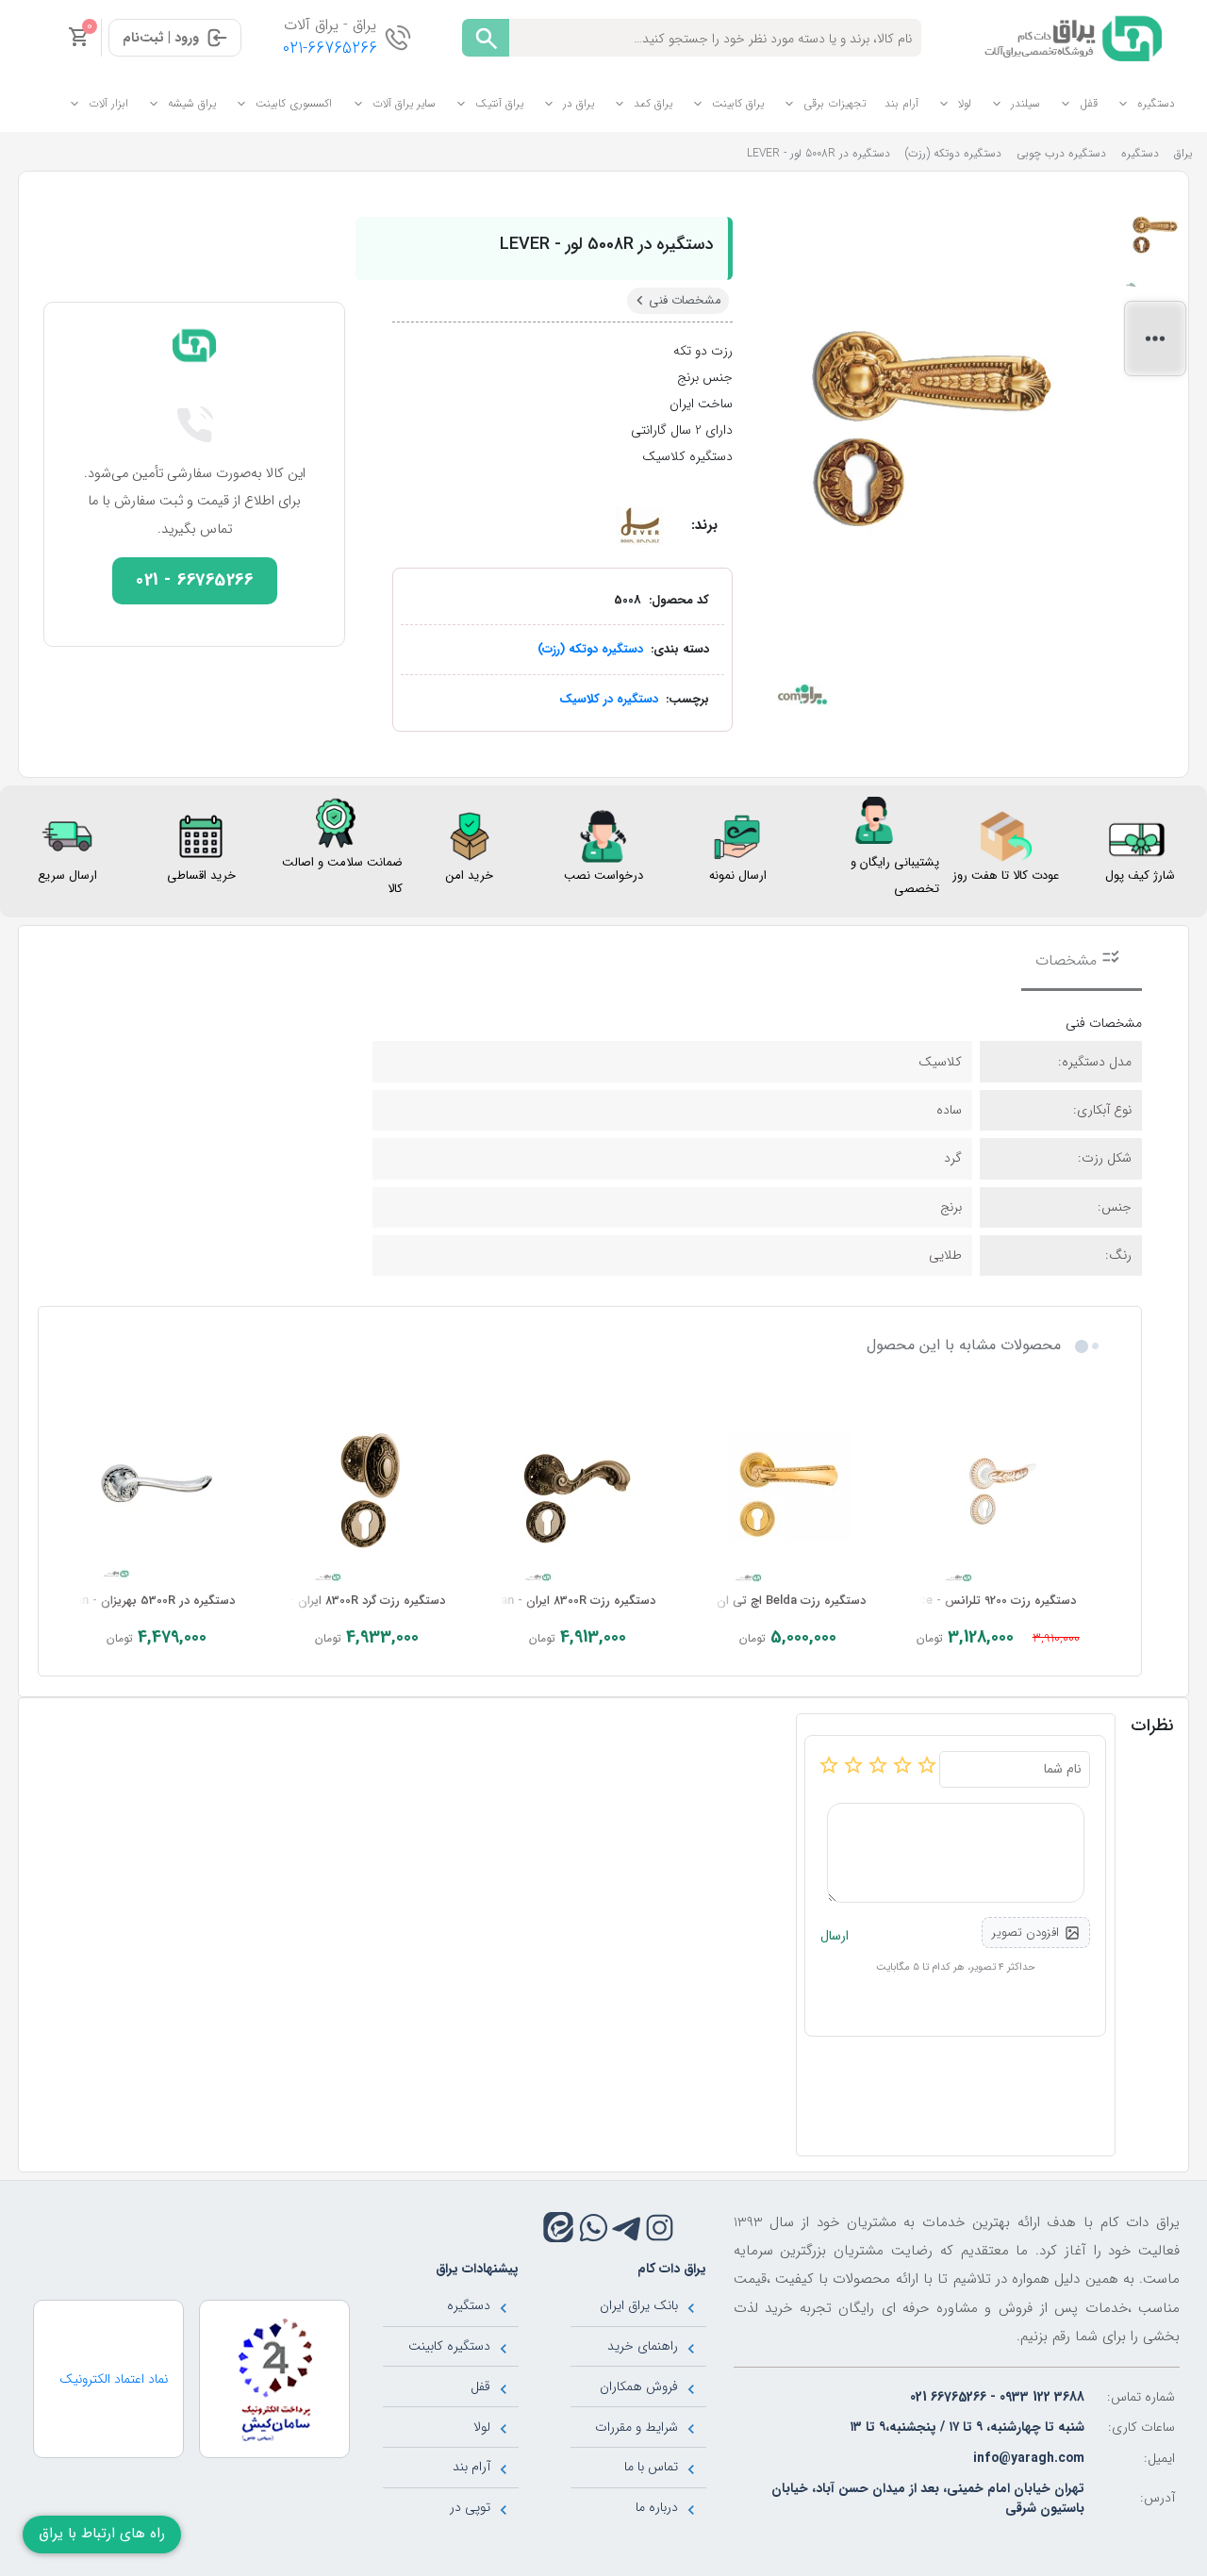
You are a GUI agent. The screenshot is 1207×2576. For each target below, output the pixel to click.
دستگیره (1156, 103)
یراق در (579, 103)
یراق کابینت (738, 103)
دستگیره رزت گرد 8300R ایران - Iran (355, 1601)
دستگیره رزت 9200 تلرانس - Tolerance (976, 1601)
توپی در (470, 2507)
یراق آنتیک (499, 103)
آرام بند (901, 103)
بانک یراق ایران (639, 2305)
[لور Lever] (639, 525)
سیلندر (1025, 103)
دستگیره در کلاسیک (609, 699)
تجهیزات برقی (835, 103)
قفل (1089, 103)
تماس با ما (651, 2467)
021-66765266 (330, 49)
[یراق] (1070, 37)
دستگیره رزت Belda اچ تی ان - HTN (772, 1601)
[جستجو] (486, 38)
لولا (965, 103)
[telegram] (627, 2228)
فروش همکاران (639, 2386)
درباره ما (657, 2507)
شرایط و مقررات (637, 2427)
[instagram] (660, 2228)
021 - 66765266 (194, 580)
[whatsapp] (594, 2228)
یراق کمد (653, 103)
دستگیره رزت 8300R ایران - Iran (574, 1601)
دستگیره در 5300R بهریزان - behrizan (138, 1601)
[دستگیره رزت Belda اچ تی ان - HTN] (788, 1489)
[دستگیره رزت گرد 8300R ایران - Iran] (367, 1489)
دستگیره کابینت (449, 2346)
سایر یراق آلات (404, 103)
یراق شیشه (192, 103)
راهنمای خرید (643, 2346)
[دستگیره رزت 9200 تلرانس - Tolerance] (998, 1489)
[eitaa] (558, 2227)
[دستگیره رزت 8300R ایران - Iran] (578, 1489)
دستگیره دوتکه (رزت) (590, 649)
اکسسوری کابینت (294, 103)
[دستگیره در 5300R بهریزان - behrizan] (157, 1489)
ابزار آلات (108, 103)
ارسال (835, 1936)
